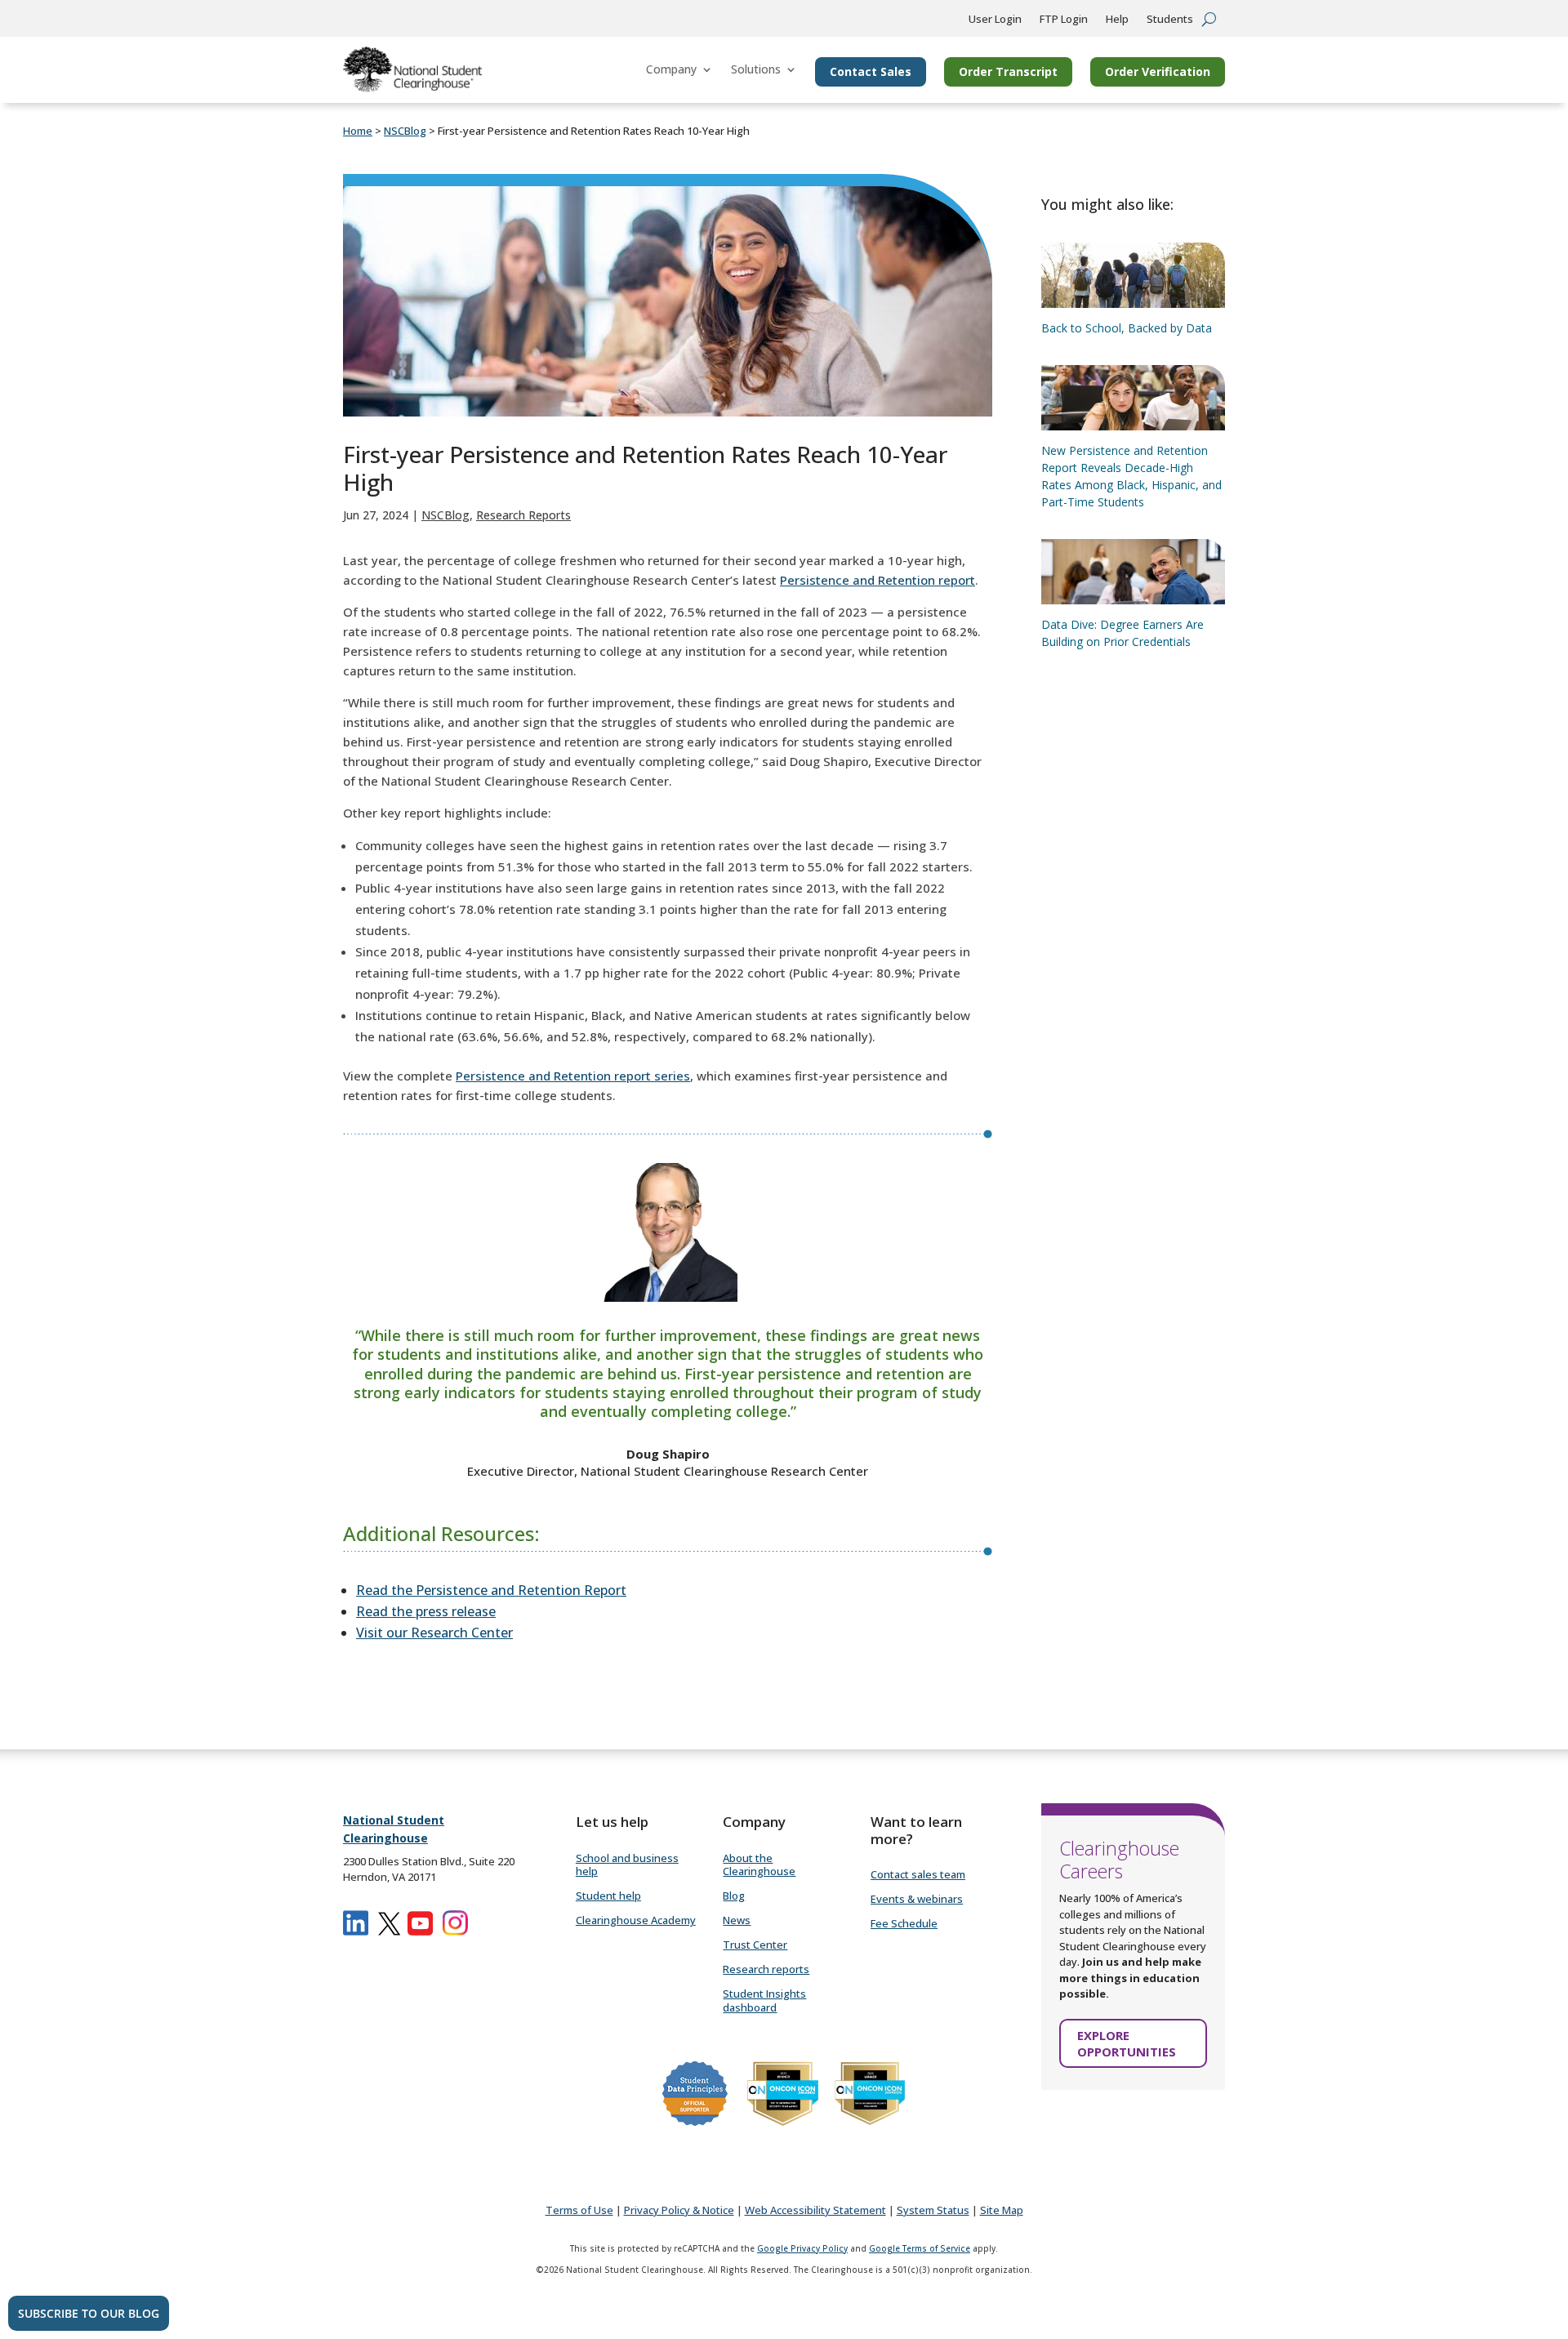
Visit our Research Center (434, 1633)
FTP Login (1064, 20)
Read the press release (426, 1611)
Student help (608, 1896)
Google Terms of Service (920, 2248)
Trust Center (755, 1945)
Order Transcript (1008, 71)
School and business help (627, 1865)
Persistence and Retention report (878, 580)
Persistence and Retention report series (573, 1076)
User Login (995, 20)
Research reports (766, 1969)
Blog (734, 1896)
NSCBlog (445, 515)
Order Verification (1158, 71)
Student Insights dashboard (764, 2000)
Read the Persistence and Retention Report (491, 1590)
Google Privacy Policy (802, 2248)
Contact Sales (871, 71)
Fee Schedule (904, 1923)
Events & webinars (917, 1899)
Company (671, 69)
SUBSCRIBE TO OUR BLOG (89, 2313)
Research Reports (523, 515)
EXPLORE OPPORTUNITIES (1127, 2043)
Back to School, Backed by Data (1127, 328)
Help (1117, 20)
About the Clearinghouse (759, 1865)
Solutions (756, 69)
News (737, 1920)
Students (1170, 20)
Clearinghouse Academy (636, 1920)
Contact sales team (918, 1874)
